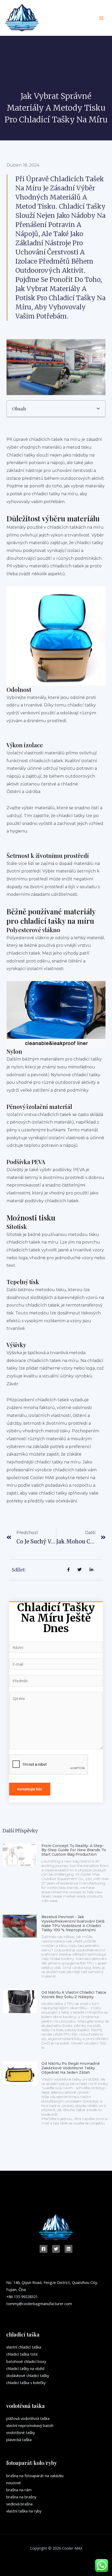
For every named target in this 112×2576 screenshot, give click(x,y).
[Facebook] (43, 2249)
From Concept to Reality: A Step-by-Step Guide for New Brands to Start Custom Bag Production (74, 1850)
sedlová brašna (19, 2504)
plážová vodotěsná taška (28, 2418)
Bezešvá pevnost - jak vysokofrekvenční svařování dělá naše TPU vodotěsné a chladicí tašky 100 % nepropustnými (73, 1923)
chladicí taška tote (22, 2354)
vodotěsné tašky (21, 2432)
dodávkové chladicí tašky (28, 2375)
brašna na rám (19, 2490)
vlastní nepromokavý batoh (30, 2425)
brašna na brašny (21, 2497)
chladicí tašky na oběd (25, 2368)
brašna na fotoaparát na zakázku (35, 2476)
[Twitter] (56, 2249)
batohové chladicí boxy (26, 2361)
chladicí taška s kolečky (26, 2383)
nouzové (14, 2483)
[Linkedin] (69, 2249)
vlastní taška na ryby (24, 2511)
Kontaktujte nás (30, 1789)
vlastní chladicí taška (24, 2347)
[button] (98, 409)
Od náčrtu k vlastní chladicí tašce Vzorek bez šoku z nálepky (74, 1995)
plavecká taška (19, 2440)
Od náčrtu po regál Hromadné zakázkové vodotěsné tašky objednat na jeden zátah (71, 2068)
